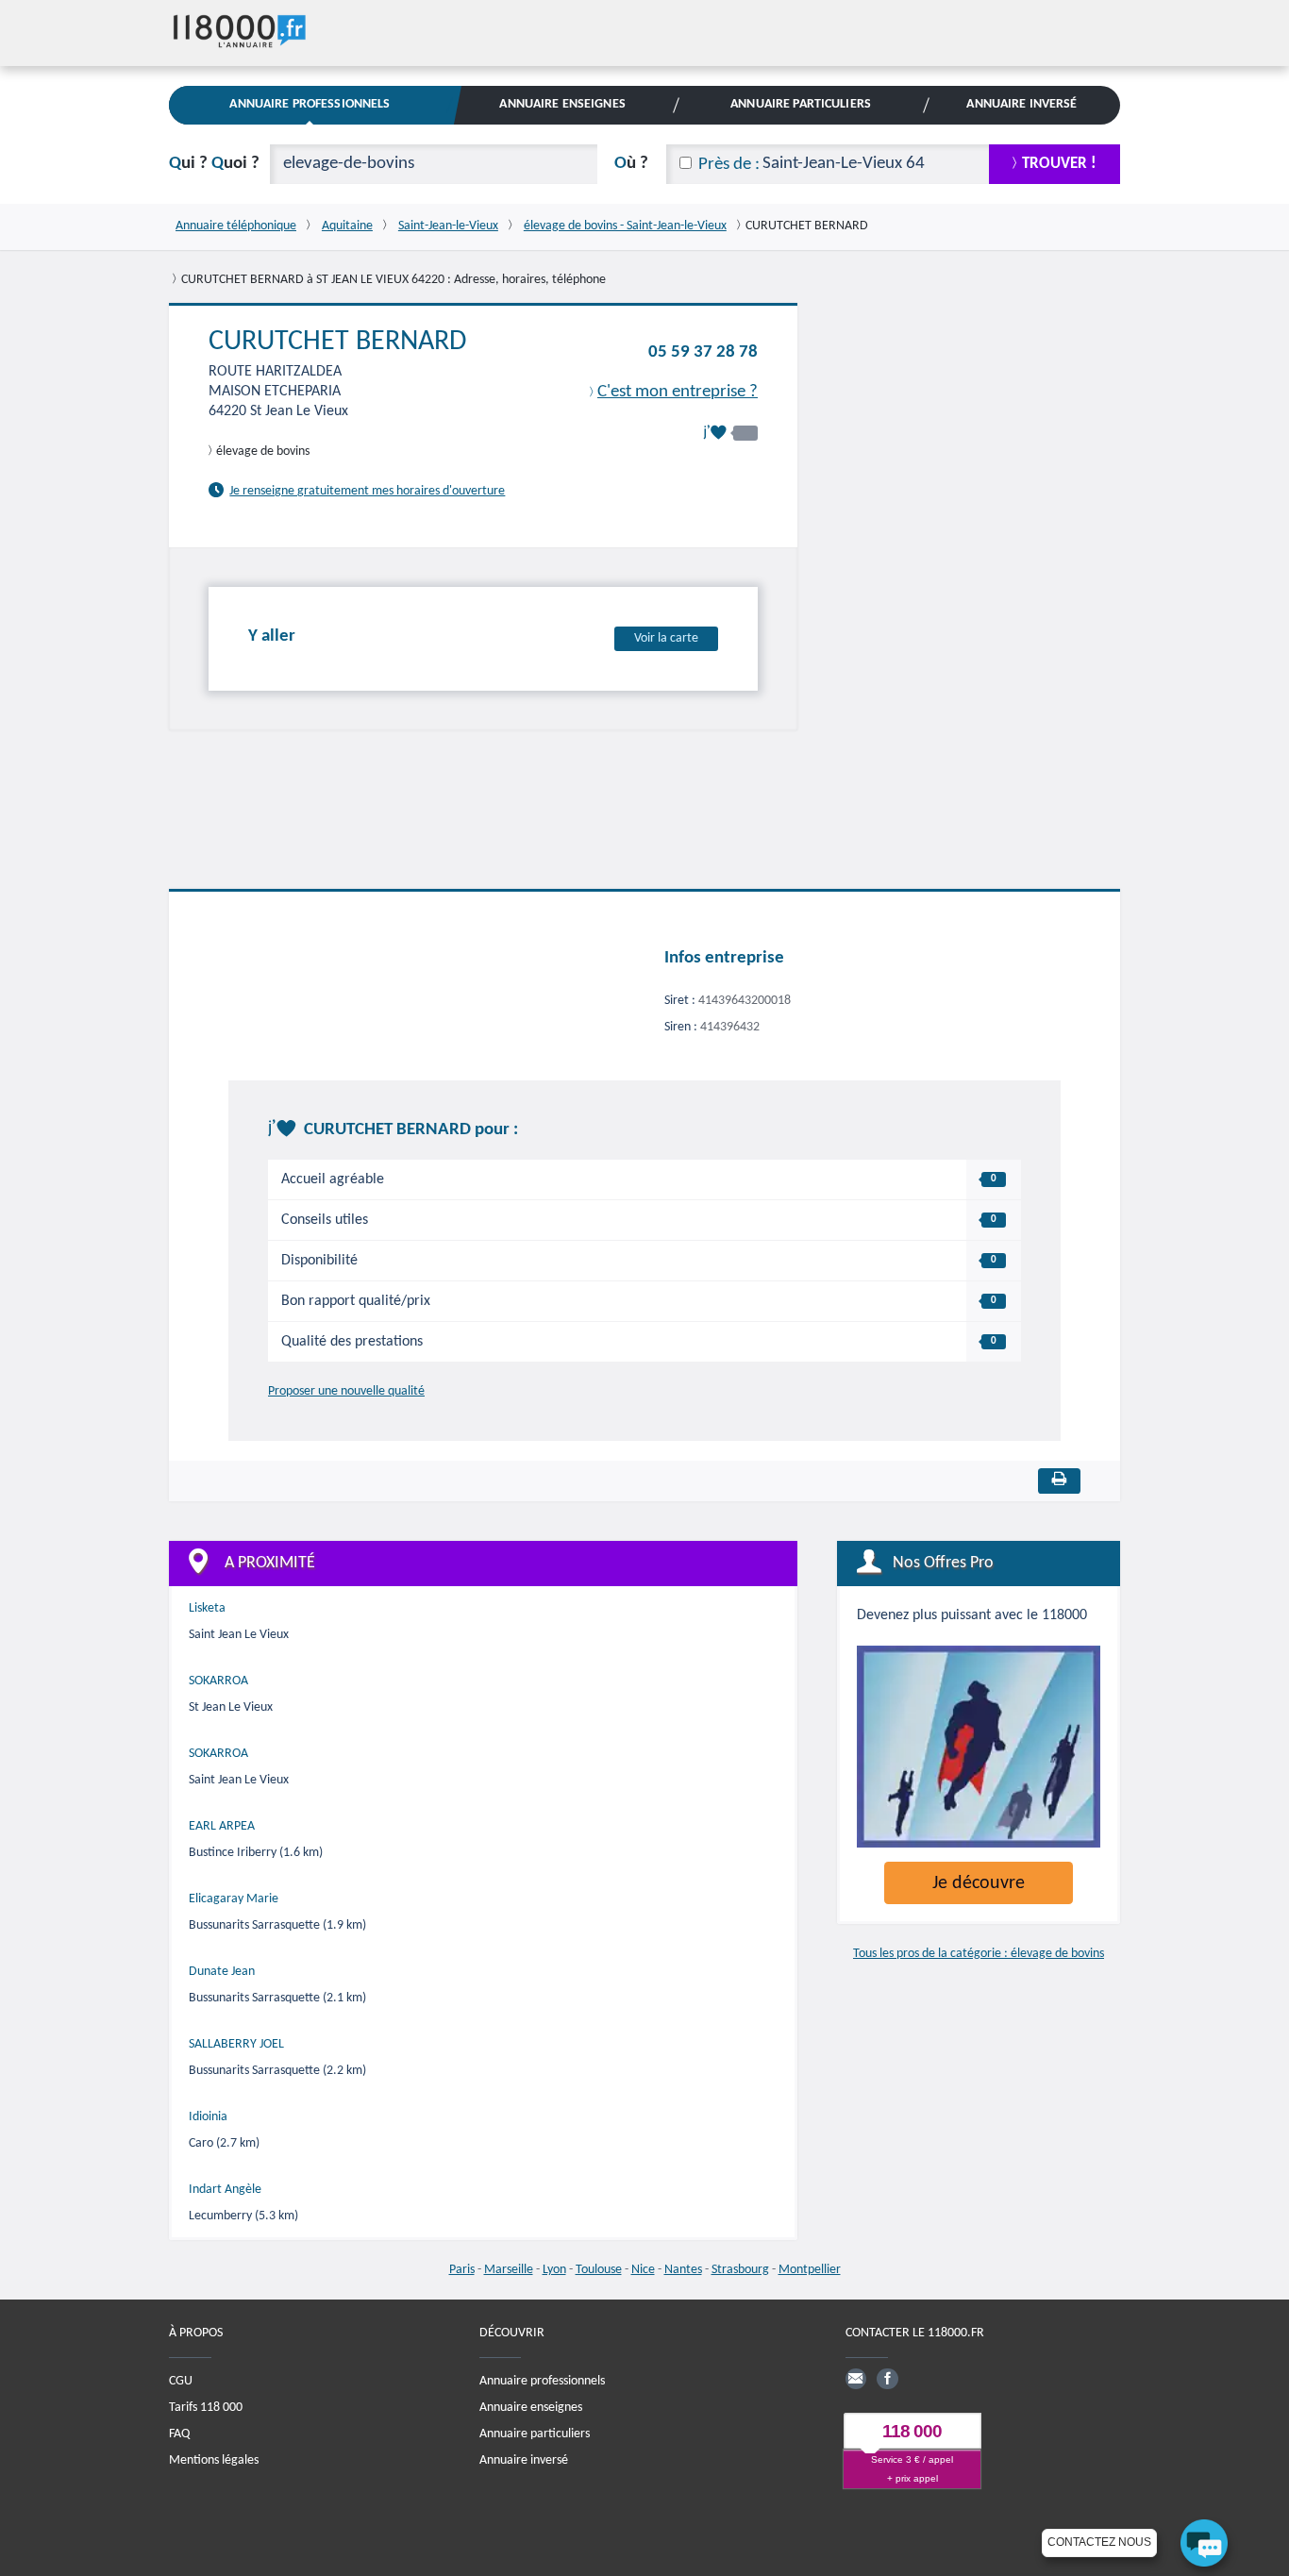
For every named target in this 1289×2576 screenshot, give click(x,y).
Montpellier (810, 2270)
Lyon (554, 2270)
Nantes (683, 2270)
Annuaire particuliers (535, 2434)
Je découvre (979, 1883)
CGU (181, 2381)
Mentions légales (214, 2460)
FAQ (179, 2434)
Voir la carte (666, 638)
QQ (214, 164)
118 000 (912, 2431)
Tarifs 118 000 (206, 2408)
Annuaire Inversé (1021, 104)
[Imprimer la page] (1059, 1481)
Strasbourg (740, 2270)
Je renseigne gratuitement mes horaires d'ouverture (367, 491)
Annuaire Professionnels (310, 104)
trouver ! (1059, 164)
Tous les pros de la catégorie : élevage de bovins (979, 1954)
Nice (643, 2270)
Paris (462, 2270)
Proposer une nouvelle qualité (346, 1391)
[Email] (856, 2379)
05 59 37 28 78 (703, 352)
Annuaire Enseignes (562, 104)
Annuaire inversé (524, 2460)
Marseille (509, 2270)
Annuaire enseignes (531, 2408)
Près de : (729, 165)
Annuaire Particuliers (801, 104)
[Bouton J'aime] (730, 433)
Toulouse (599, 2270)
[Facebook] (887, 2379)
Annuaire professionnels (542, 2381)
